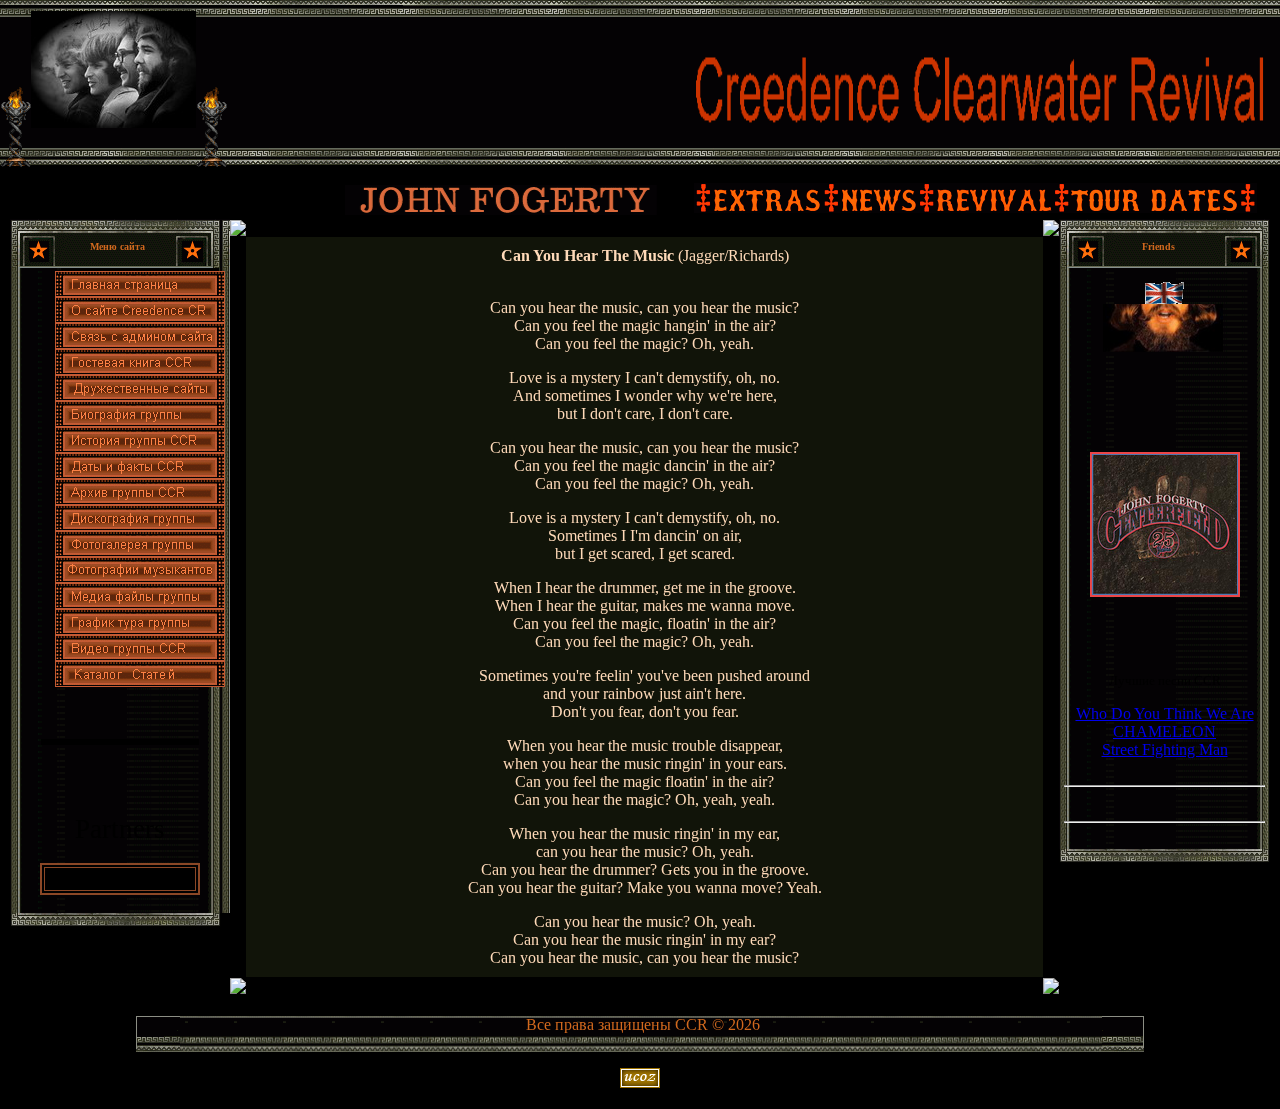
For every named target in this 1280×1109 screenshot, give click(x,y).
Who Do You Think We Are (1165, 713)
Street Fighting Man (1165, 749)
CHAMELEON (1164, 731)
